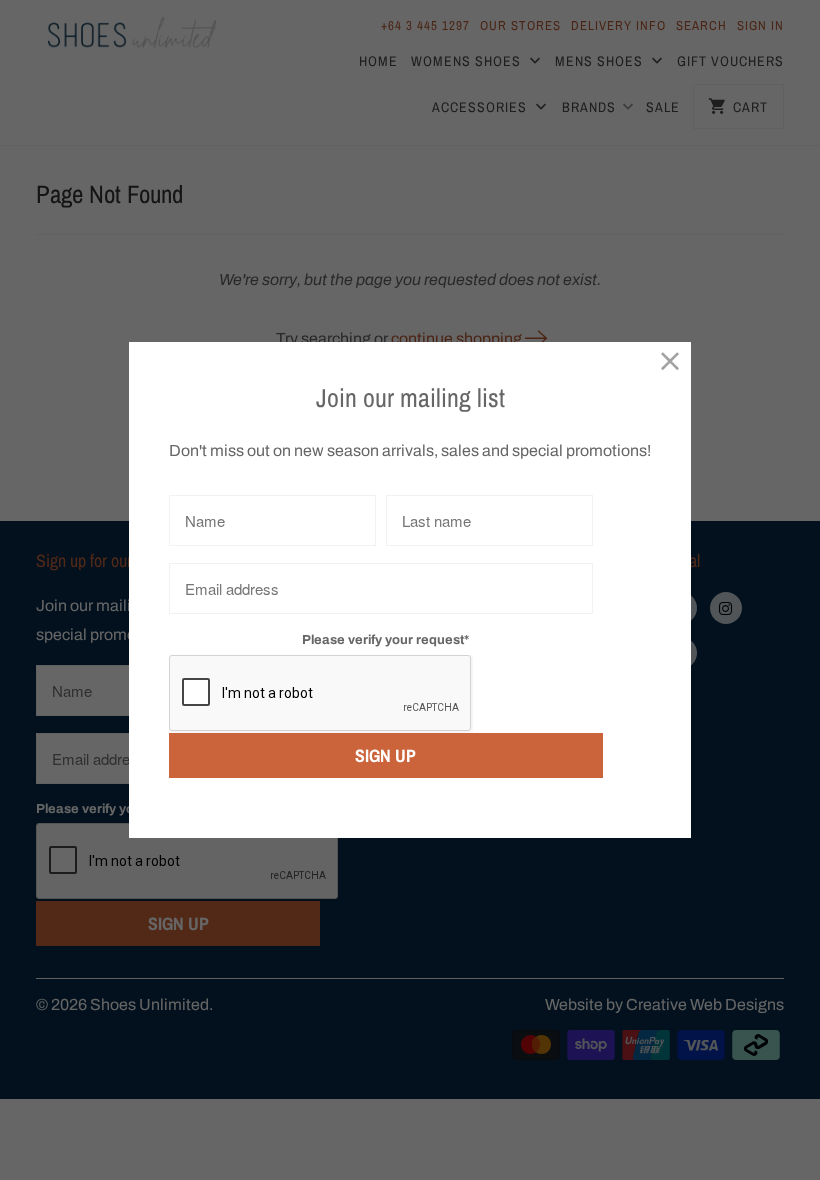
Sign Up (385, 755)
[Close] (670, 362)
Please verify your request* (385, 640)
